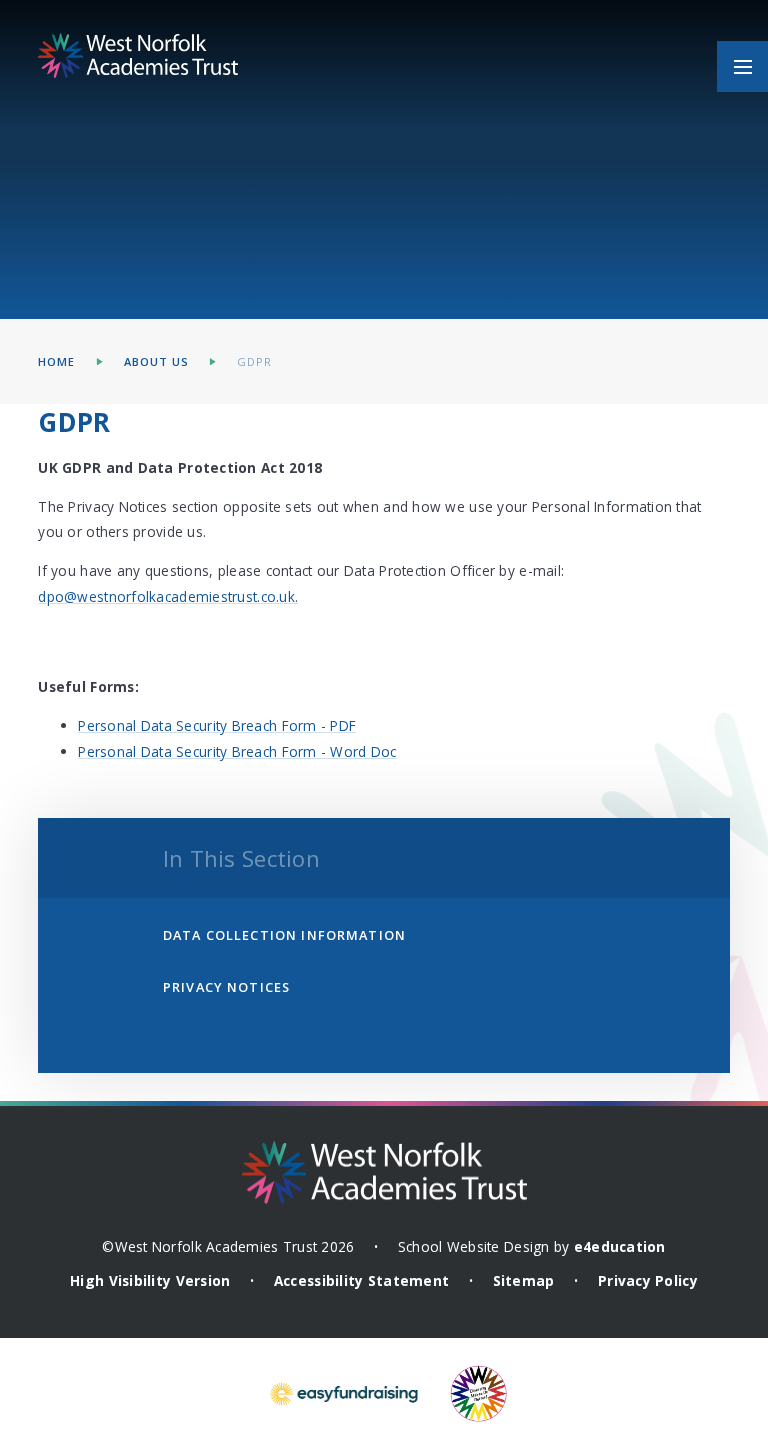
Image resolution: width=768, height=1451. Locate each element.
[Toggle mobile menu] (742, 66)
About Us (156, 361)
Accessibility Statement (361, 1280)
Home (56, 361)
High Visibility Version (150, 1280)
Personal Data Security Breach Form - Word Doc (237, 751)
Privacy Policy (648, 1280)
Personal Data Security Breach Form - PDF (217, 725)
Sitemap (524, 1280)
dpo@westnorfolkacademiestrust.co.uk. (168, 596)
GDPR (254, 361)
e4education (620, 1246)
